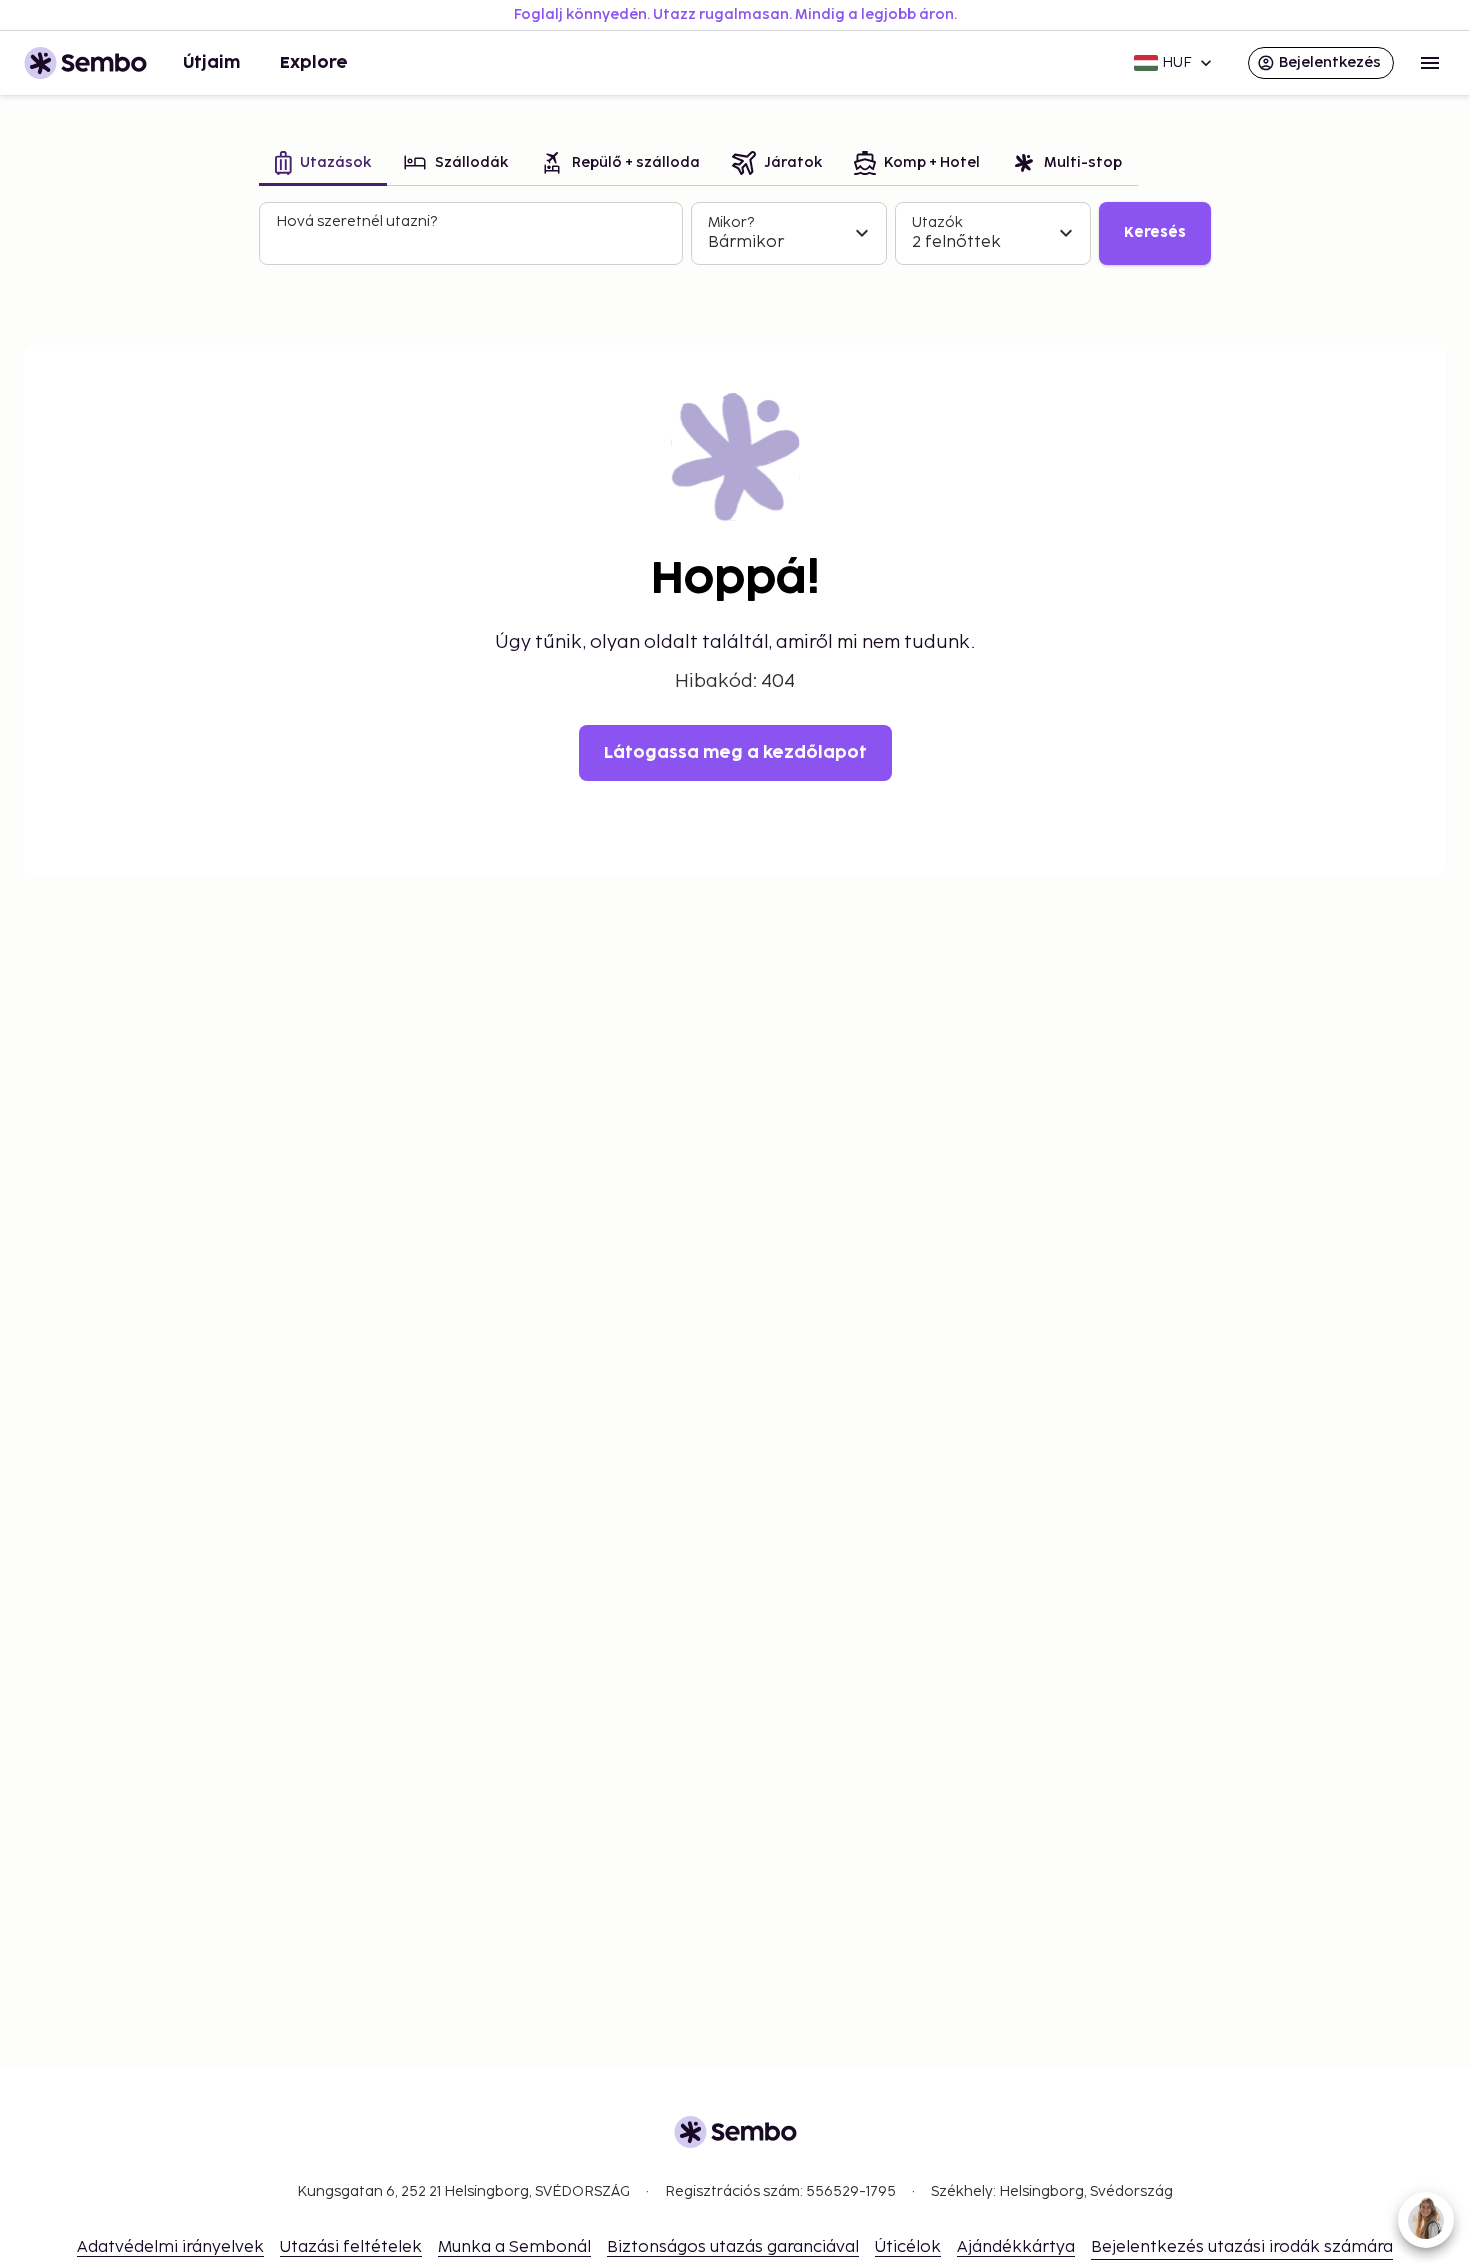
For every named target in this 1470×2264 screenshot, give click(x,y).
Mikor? (731, 222)
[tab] (323, 164)
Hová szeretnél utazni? (356, 221)
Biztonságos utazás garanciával (733, 2247)
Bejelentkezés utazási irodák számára (1242, 2247)
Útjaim (211, 63)
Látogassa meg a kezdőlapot (735, 753)
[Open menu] (1430, 63)
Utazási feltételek (351, 2247)
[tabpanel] (735, 234)
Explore (314, 63)
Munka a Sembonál (514, 2247)
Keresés (1155, 232)
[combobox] (473, 242)
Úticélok (908, 2247)
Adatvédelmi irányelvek (170, 2247)
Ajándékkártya (1016, 2247)
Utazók (937, 222)
